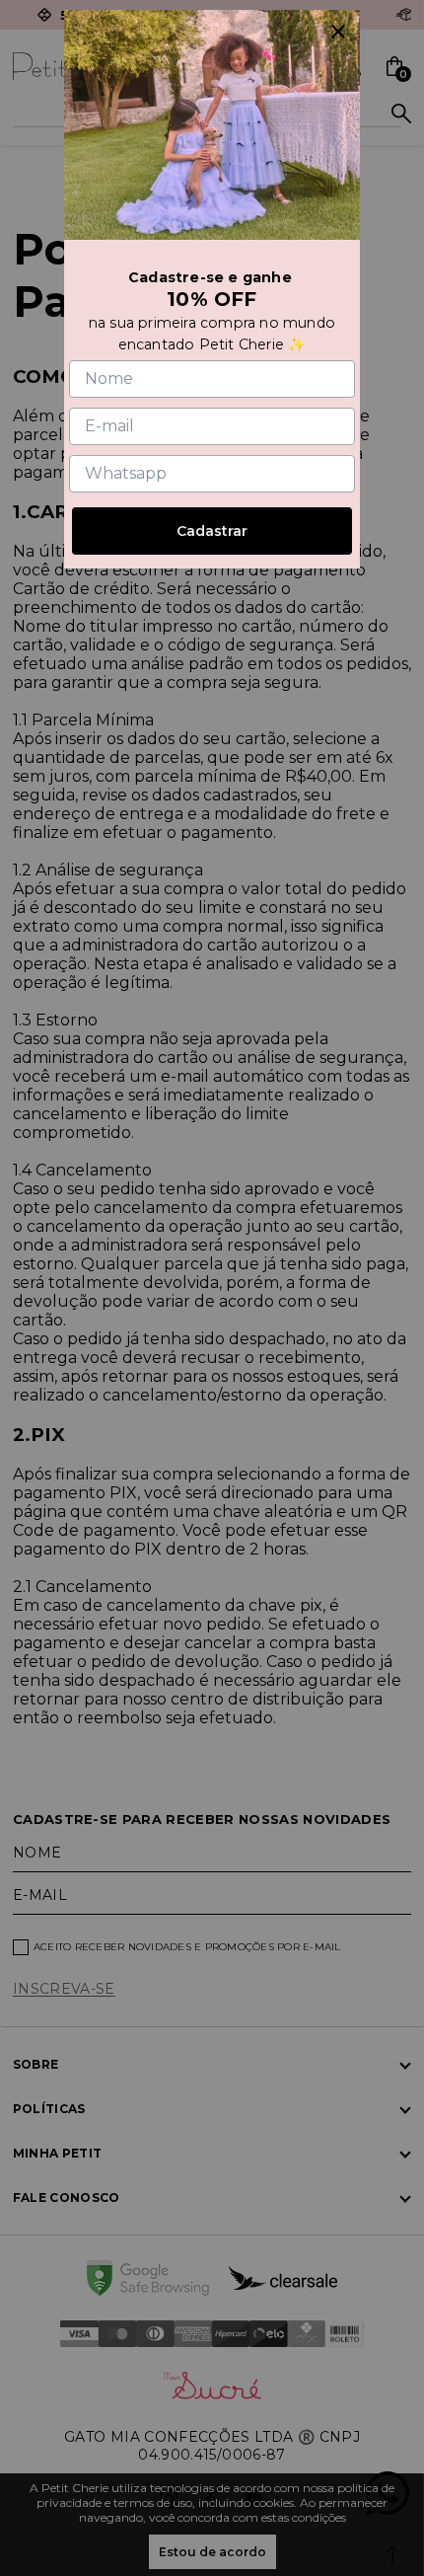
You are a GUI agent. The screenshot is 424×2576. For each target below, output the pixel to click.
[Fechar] (338, 32)
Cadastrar (212, 531)
